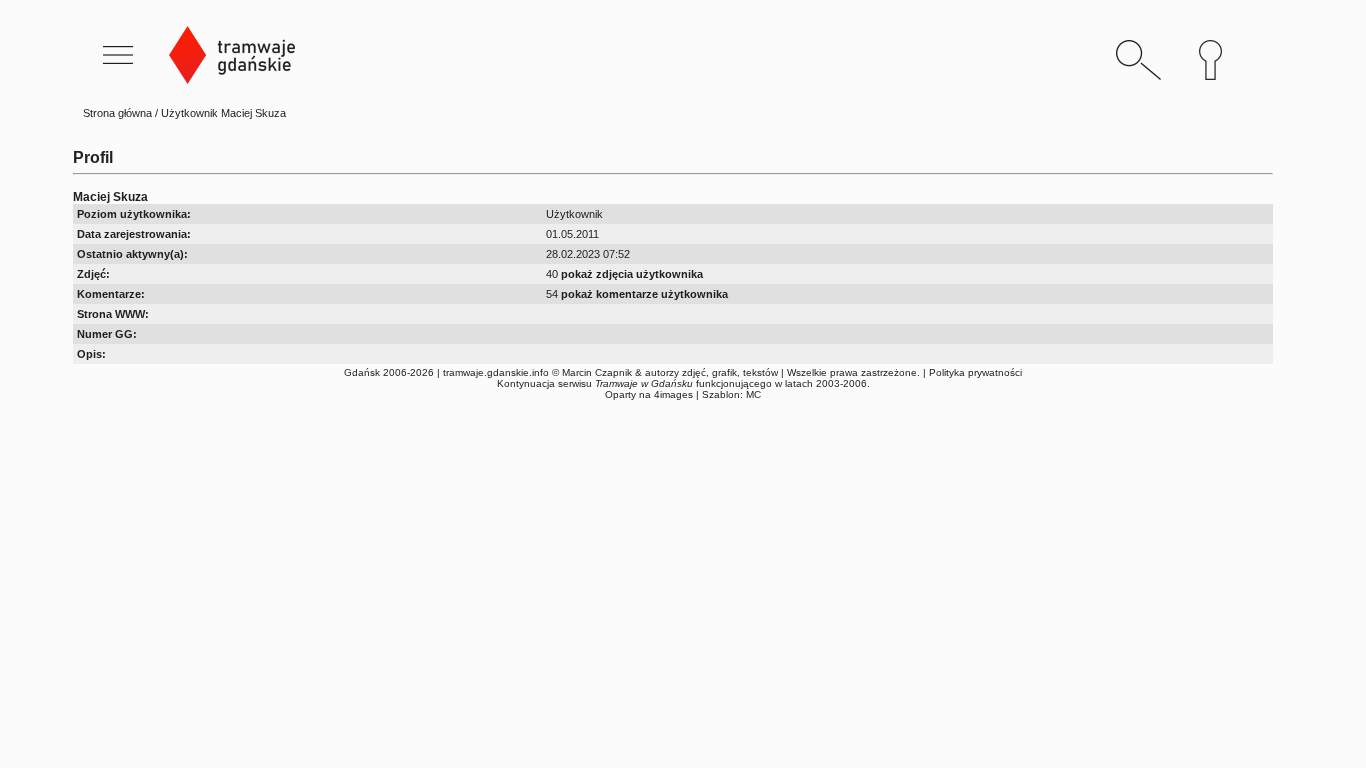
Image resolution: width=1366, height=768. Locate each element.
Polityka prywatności (975, 372)
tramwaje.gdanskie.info (496, 372)
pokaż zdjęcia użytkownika (632, 274)
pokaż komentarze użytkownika (644, 294)
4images (673, 394)
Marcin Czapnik (597, 372)
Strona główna (117, 113)
